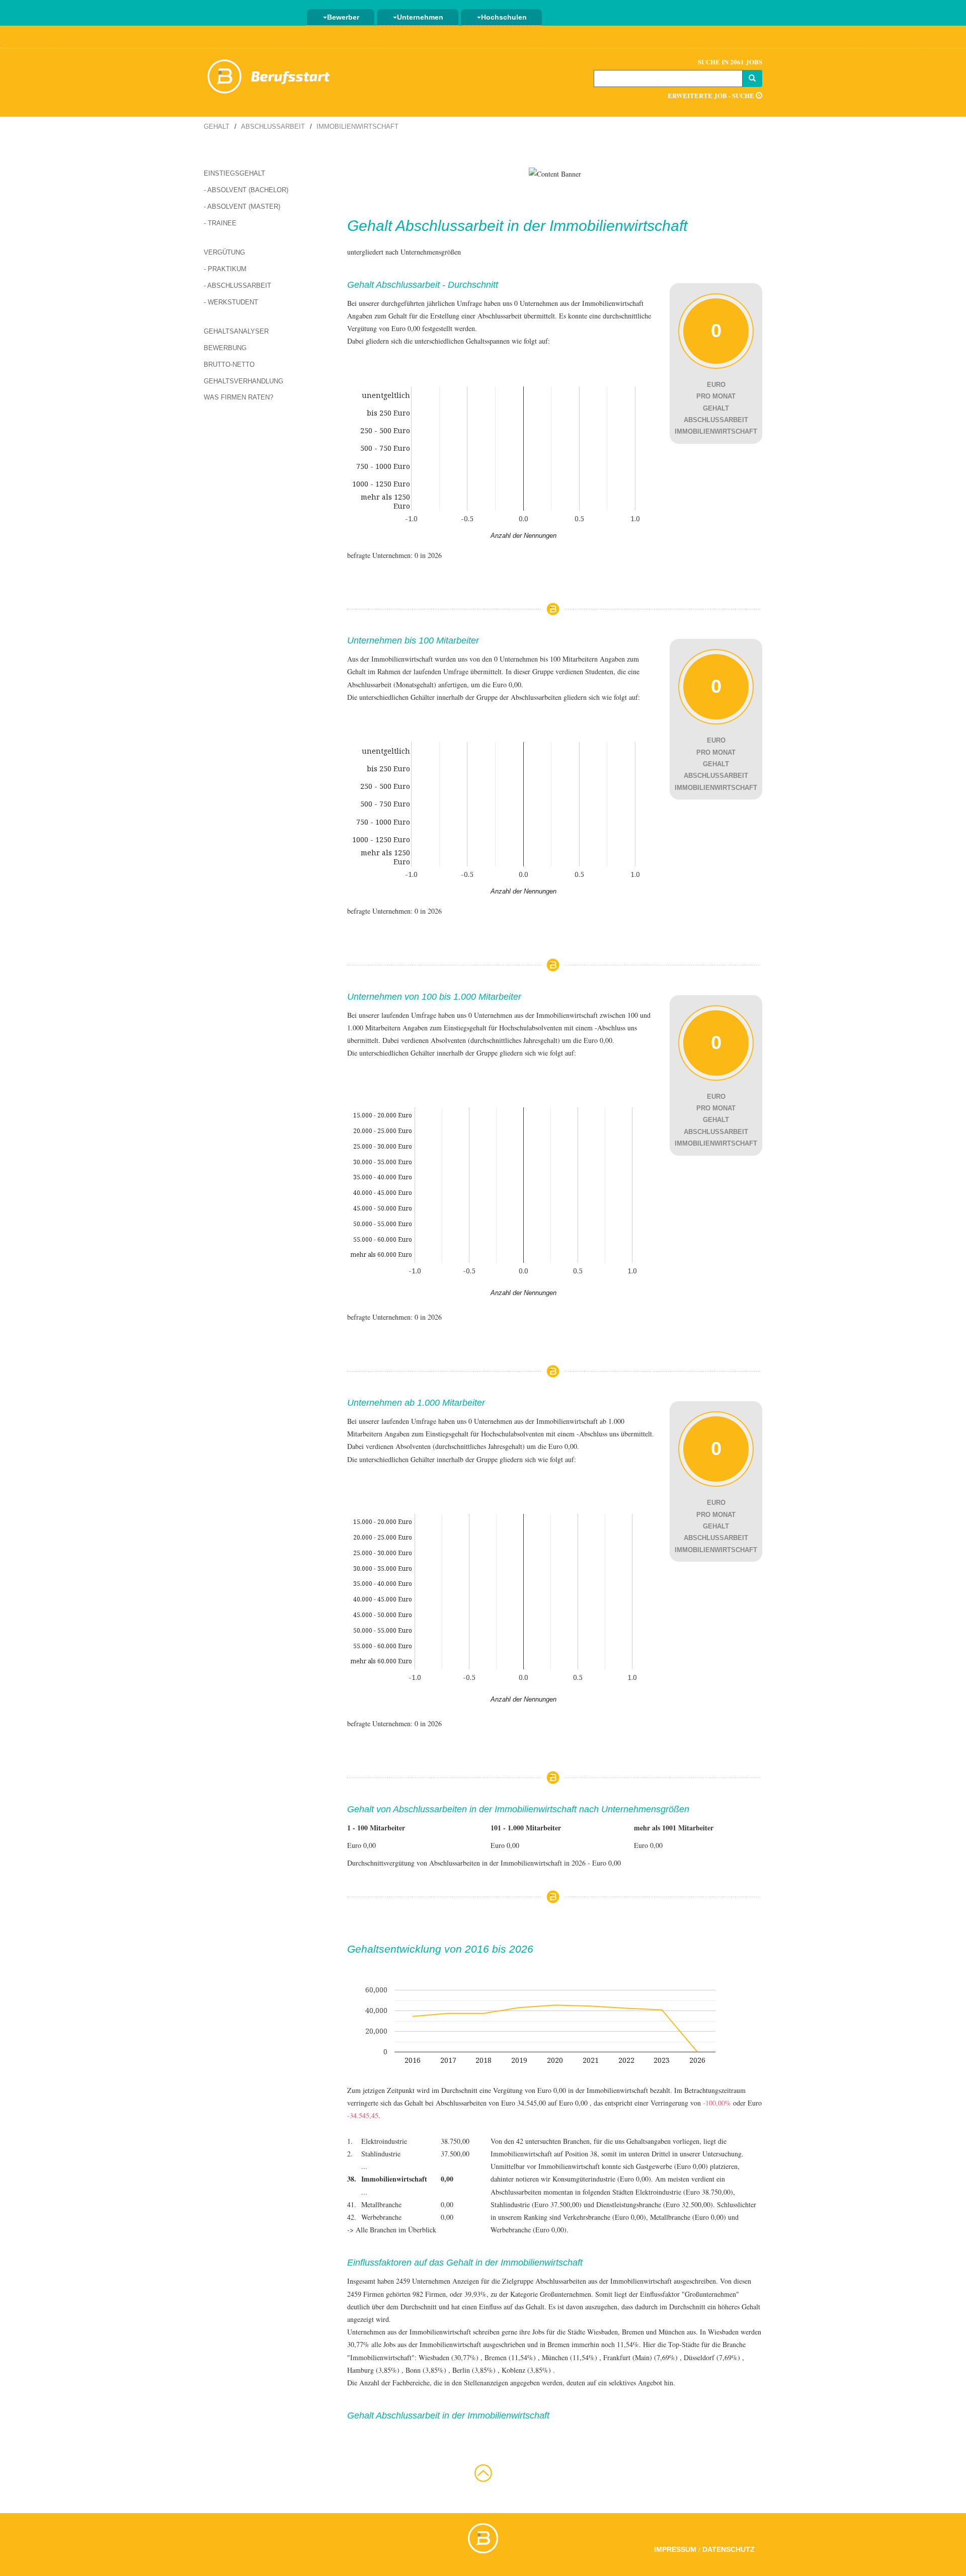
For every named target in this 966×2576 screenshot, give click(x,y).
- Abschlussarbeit (237, 286)
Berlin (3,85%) (474, 2370)
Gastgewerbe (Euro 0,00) (672, 2166)
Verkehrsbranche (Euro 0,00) (605, 2217)
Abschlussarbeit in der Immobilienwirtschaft (541, 226)
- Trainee (220, 223)
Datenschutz (729, 2549)
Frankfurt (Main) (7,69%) (640, 2357)
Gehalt (217, 127)
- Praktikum (225, 269)
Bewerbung (225, 348)
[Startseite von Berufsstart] (269, 75)
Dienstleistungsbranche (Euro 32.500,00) (655, 2204)
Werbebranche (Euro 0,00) (529, 2230)
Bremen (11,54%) (510, 2357)
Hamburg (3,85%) (373, 2370)
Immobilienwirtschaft (357, 127)
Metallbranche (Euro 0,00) (688, 2217)
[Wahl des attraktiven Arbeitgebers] (555, 173)
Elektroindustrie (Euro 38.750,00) (684, 2192)
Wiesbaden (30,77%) (449, 2357)
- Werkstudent (231, 302)
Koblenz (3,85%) (526, 2370)
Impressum (675, 2549)
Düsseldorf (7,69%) (712, 2357)
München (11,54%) (570, 2357)
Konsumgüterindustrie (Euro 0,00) (602, 2179)
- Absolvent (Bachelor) (246, 190)
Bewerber (343, 17)
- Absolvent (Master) (242, 207)
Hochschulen (504, 17)
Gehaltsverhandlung (244, 381)
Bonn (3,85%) (426, 2370)
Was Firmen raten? (238, 397)
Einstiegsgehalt (234, 173)
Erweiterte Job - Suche (712, 95)
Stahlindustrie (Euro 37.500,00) (536, 2204)
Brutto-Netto (229, 365)
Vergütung (224, 252)
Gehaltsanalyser (236, 331)
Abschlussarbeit (273, 127)
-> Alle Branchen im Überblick (392, 2230)
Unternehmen (420, 17)
